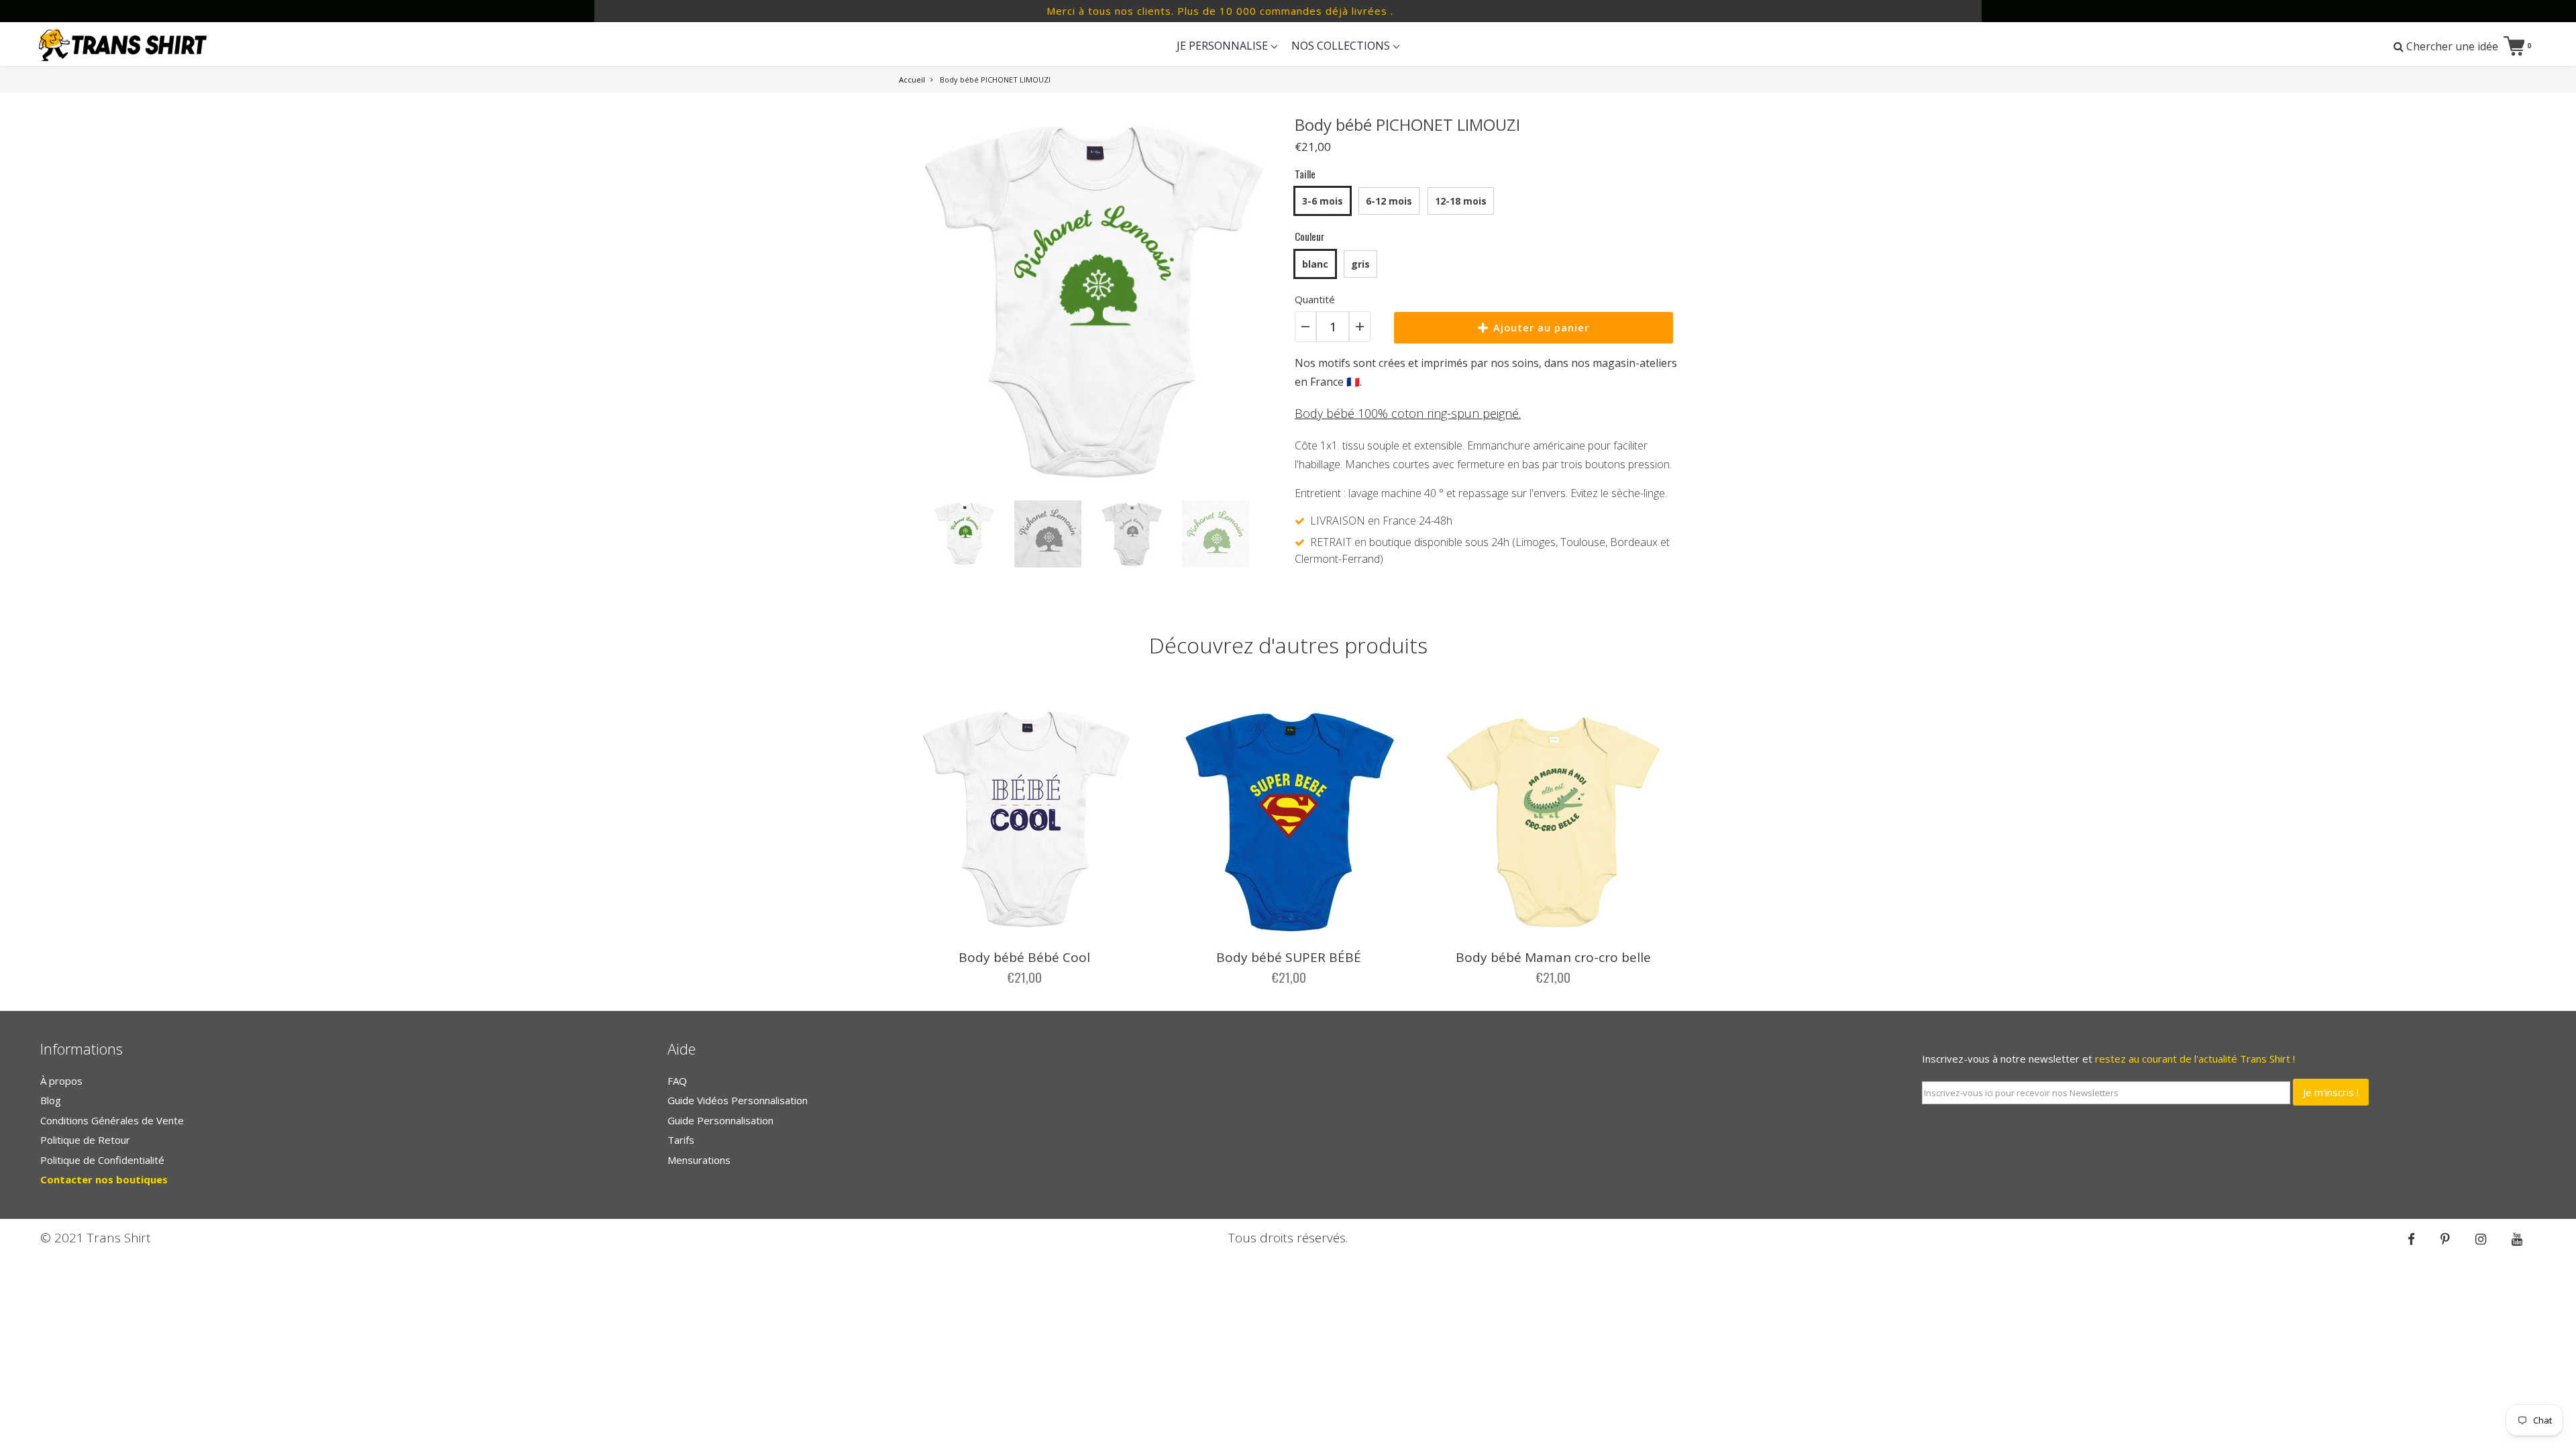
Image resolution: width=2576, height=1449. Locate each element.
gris (1360, 264)
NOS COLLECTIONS (1342, 46)
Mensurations (699, 1160)
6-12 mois (1389, 201)
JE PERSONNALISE (1224, 46)
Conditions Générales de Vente (112, 1120)
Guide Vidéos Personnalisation (738, 1100)
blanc (1315, 264)
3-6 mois (1323, 201)
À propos (61, 1081)
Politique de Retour (85, 1140)
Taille (1305, 174)
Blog (51, 1100)
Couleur (1309, 236)
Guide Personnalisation (720, 1120)
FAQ (677, 1081)
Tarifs (681, 1140)
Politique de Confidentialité (102, 1160)
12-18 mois (1461, 201)
